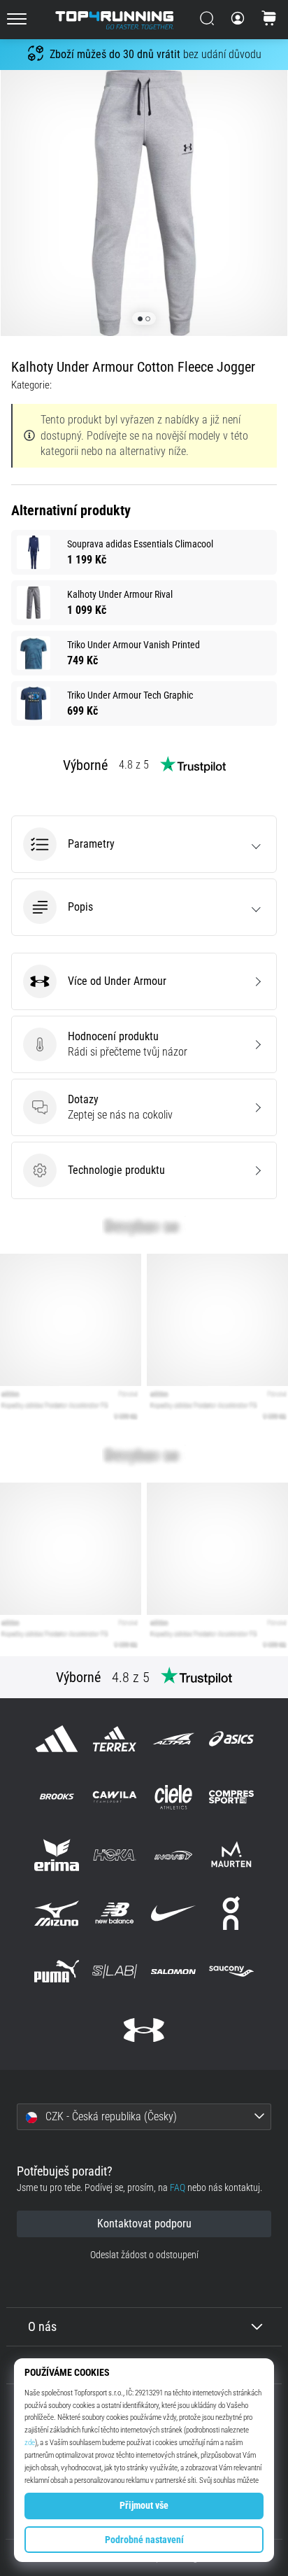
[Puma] (57, 1972)
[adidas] (57, 1738)
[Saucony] (231, 1972)
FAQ (178, 2188)
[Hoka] (115, 1855)
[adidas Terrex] (115, 1738)
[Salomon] (173, 1972)
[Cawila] (115, 1797)
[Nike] (173, 1913)
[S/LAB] (115, 1972)
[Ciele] (173, 1797)
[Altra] (173, 1738)
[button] (144, 844)
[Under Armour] (144, 2030)
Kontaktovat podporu (144, 2224)
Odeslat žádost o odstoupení (144, 2255)
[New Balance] (115, 1913)
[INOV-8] (173, 1855)
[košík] (269, 20)
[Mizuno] (57, 1913)
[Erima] (57, 1855)
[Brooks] (57, 1797)
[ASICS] (231, 1738)
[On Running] (231, 1913)
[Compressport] (231, 1797)
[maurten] (231, 1855)
